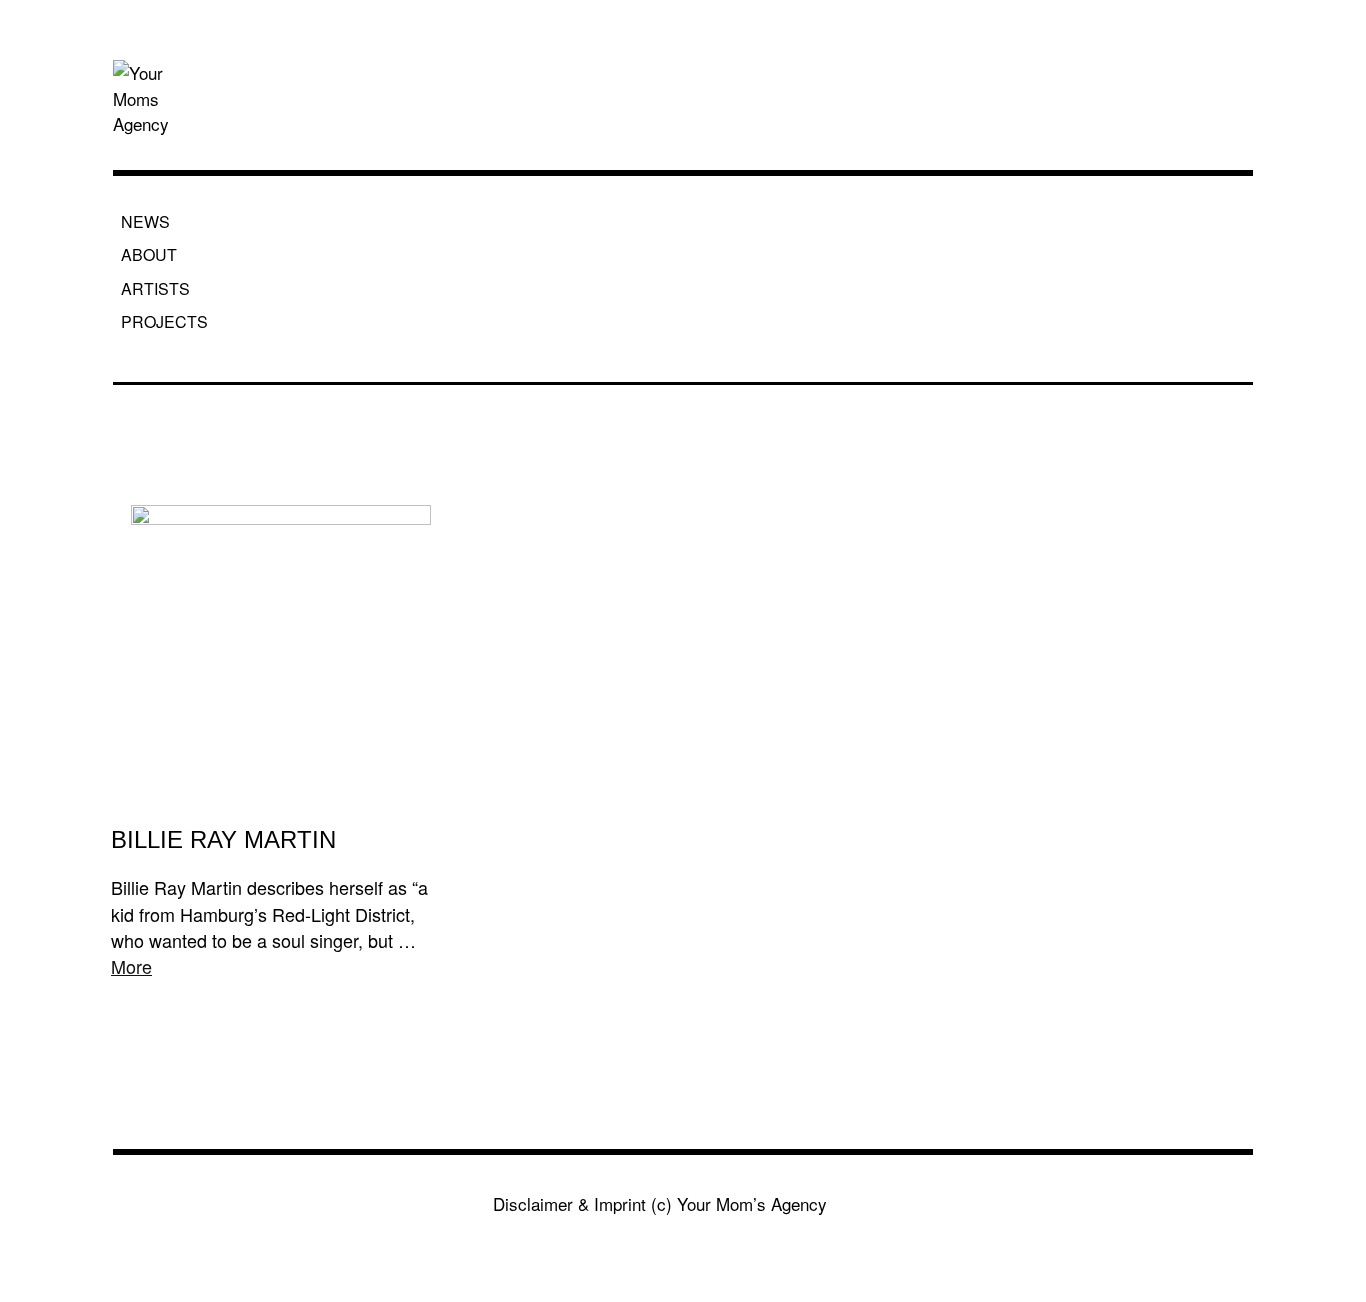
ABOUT (149, 254)
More (131, 966)
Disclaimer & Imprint (569, 1203)
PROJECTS (164, 321)
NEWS (145, 221)
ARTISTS (155, 288)
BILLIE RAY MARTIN (223, 839)
